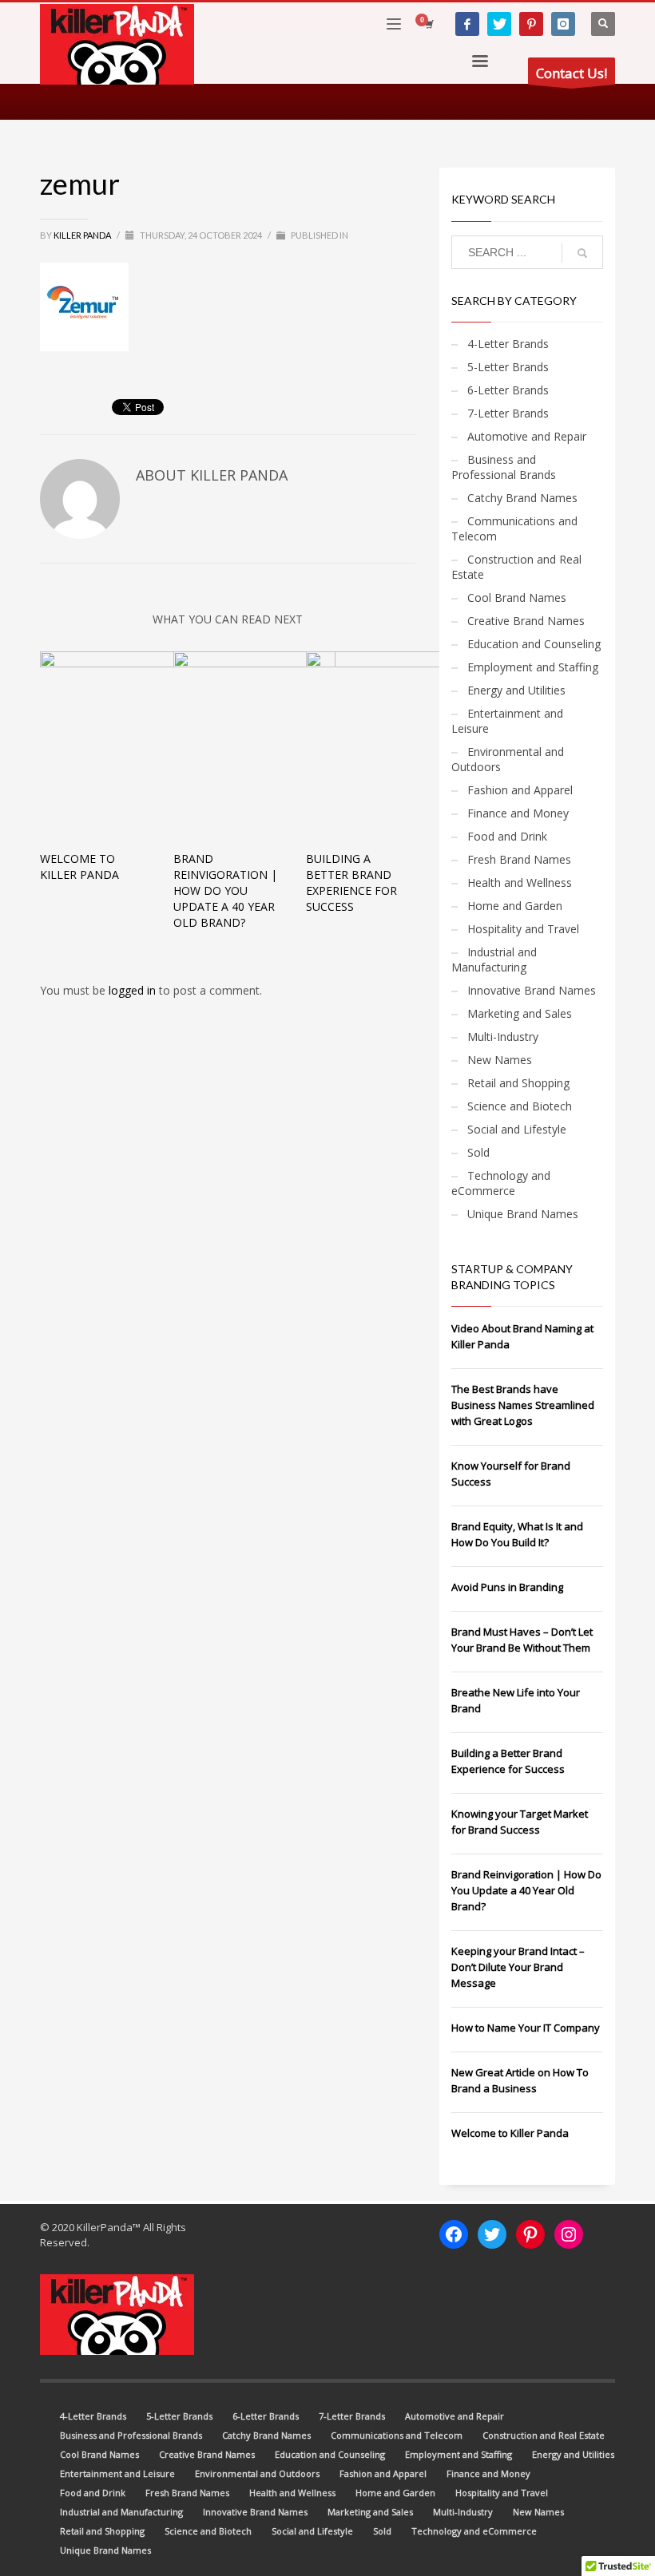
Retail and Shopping (518, 1083)
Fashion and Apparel (520, 790)
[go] (582, 253)
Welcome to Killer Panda (79, 867)
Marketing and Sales (520, 1013)
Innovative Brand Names (532, 990)
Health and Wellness (520, 882)
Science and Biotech (520, 1106)
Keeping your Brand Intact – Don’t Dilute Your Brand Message (518, 1967)
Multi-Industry (503, 1037)
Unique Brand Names (523, 1214)
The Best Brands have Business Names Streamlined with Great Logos (523, 1405)
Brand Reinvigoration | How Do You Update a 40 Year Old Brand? (225, 890)
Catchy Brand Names (522, 498)
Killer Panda (83, 235)
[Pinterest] (531, 24)
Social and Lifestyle (517, 1129)
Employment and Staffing (533, 667)
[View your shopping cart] (428, 24)
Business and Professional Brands (504, 467)
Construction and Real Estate (516, 567)
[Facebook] (467, 24)
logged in (134, 990)
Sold (478, 1152)
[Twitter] (499, 24)
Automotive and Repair (527, 436)
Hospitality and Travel (523, 929)
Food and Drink (507, 836)
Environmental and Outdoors (508, 759)
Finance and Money (518, 813)
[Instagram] (563, 24)
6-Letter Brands (508, 390)
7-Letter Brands (508, 413)
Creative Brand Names (526, 621)
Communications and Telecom (514, 528)
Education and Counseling (534, 644)
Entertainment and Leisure (507, 721)
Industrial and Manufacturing (494, 960)
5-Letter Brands (508, 367)
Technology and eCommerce (501, 1183)
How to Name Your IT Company (526, 2028)
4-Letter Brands (508, 344)
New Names (500, 1060)
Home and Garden (515, 906)
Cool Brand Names (517, 598)
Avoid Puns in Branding (507, 1587)
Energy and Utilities (516, 690)
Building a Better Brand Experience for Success (351, 882)
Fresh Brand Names (519, 859)
